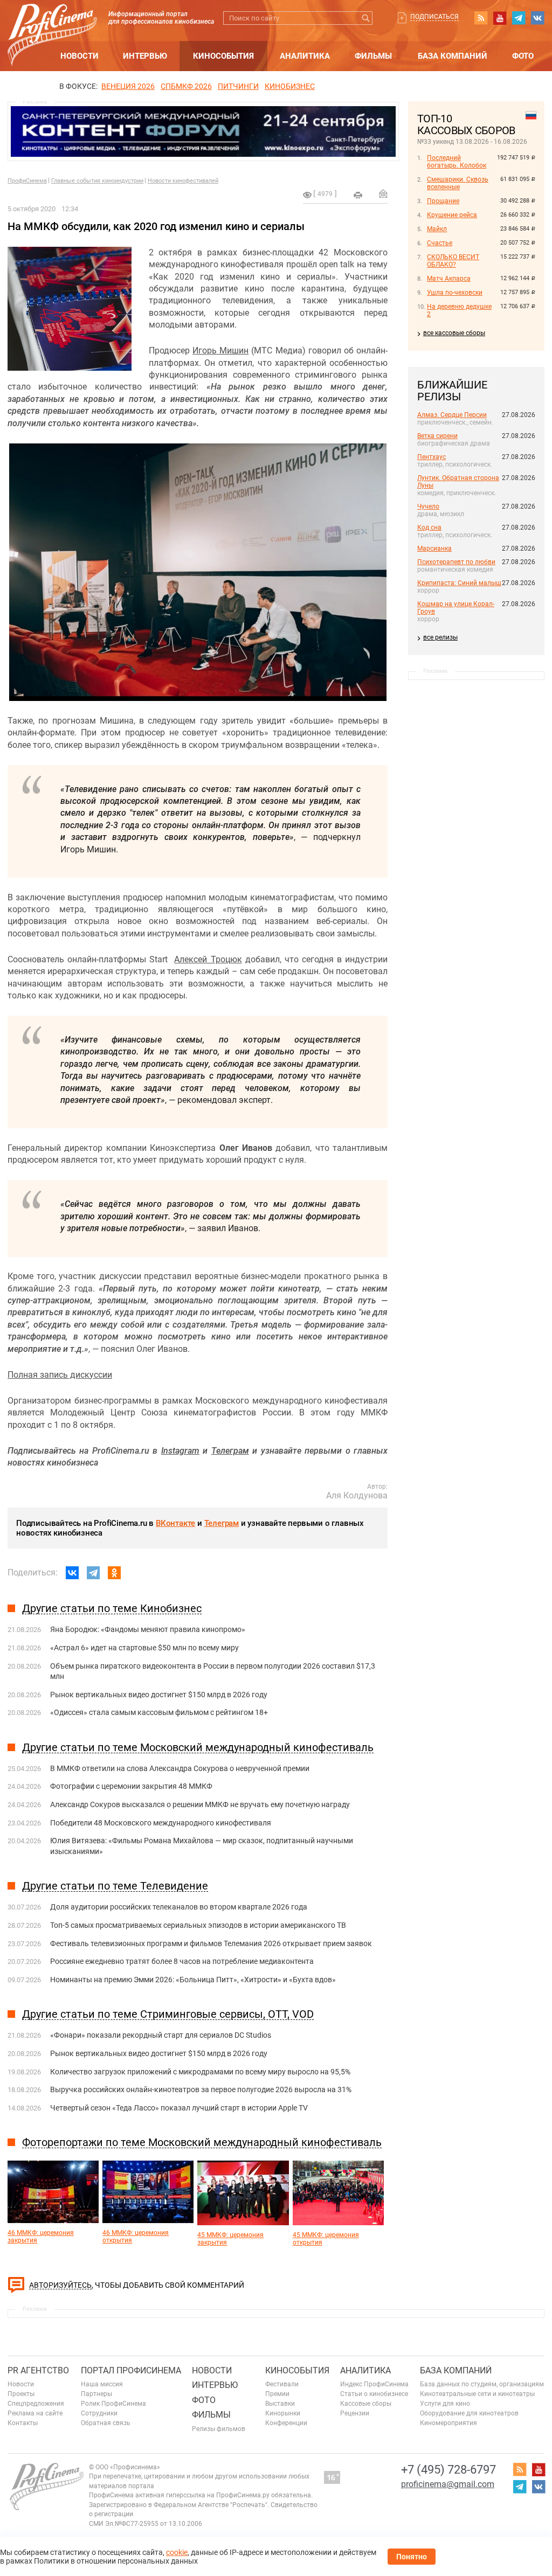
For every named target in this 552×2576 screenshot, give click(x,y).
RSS (481, 18)
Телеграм (222, 1523)
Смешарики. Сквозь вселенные (458, 183)
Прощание (443, 201)
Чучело (428, 506)
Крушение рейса (452, 215)
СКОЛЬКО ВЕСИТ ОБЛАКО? (453, 261)
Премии (277, 2394)
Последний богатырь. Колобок (457, 162)
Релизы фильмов (219, 2429)
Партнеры (96, 2394)
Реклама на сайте (35, 2413)
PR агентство (38, 2370)
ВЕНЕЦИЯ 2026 (128, 86)
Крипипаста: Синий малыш (459, 583)
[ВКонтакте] (72, 1573)
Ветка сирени (437, 436)
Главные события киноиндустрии (97, 181)
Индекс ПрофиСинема (374, 2384)
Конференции (286, 2423)
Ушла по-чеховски (455, 293)
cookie (177, 2552)
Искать (366, 18)
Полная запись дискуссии (60, 1375)
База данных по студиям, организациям (482, 2384)
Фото (523, 56)
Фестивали (282, 2384)
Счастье (440, 243)
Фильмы (373, 56)
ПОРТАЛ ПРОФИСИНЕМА (131, 2370)
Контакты (23, 2423)
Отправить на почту (383, 193)
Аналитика (305, 56)
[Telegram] (93, 1573)
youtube (500, 18)
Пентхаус (432, 457)
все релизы (440, 637)
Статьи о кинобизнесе (374, 2394)
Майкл (437, 229)
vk (537, 18)
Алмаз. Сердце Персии (452, 415)
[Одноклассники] (114, 1573)
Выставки (280, 2404)
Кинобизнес (290, 86)
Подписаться (434, 17)
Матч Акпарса (449, 279)
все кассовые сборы (454, 333)
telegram (519, 18)
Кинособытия (223, 56)
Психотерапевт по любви (456, 562)
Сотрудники (99, 2413)
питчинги (238, 86)
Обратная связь (106, 2423)
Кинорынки (283, 2413)
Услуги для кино (445, 2404)
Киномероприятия (448, 2423)
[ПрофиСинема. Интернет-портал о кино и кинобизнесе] (52, 22)
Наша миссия (102, 2384)
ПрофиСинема (27, 181)
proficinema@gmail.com (448, 2484)
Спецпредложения (36, 2404)
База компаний (453, 56)
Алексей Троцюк (208, 959)
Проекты (21, 2394)
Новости (80, 56)
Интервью (145, 56)
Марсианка (434, 548)
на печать (358, 195)
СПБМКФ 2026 (186, 86)
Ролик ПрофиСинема (113, 2404)
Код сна (429, 527)
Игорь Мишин (220, 350)
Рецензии (355, 2413)
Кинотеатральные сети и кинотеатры (477, 2394)
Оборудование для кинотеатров (469, 2413)
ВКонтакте (175, 1523)
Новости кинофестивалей (183, 181)
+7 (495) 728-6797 (448, 2470)
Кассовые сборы (366, 2404)
